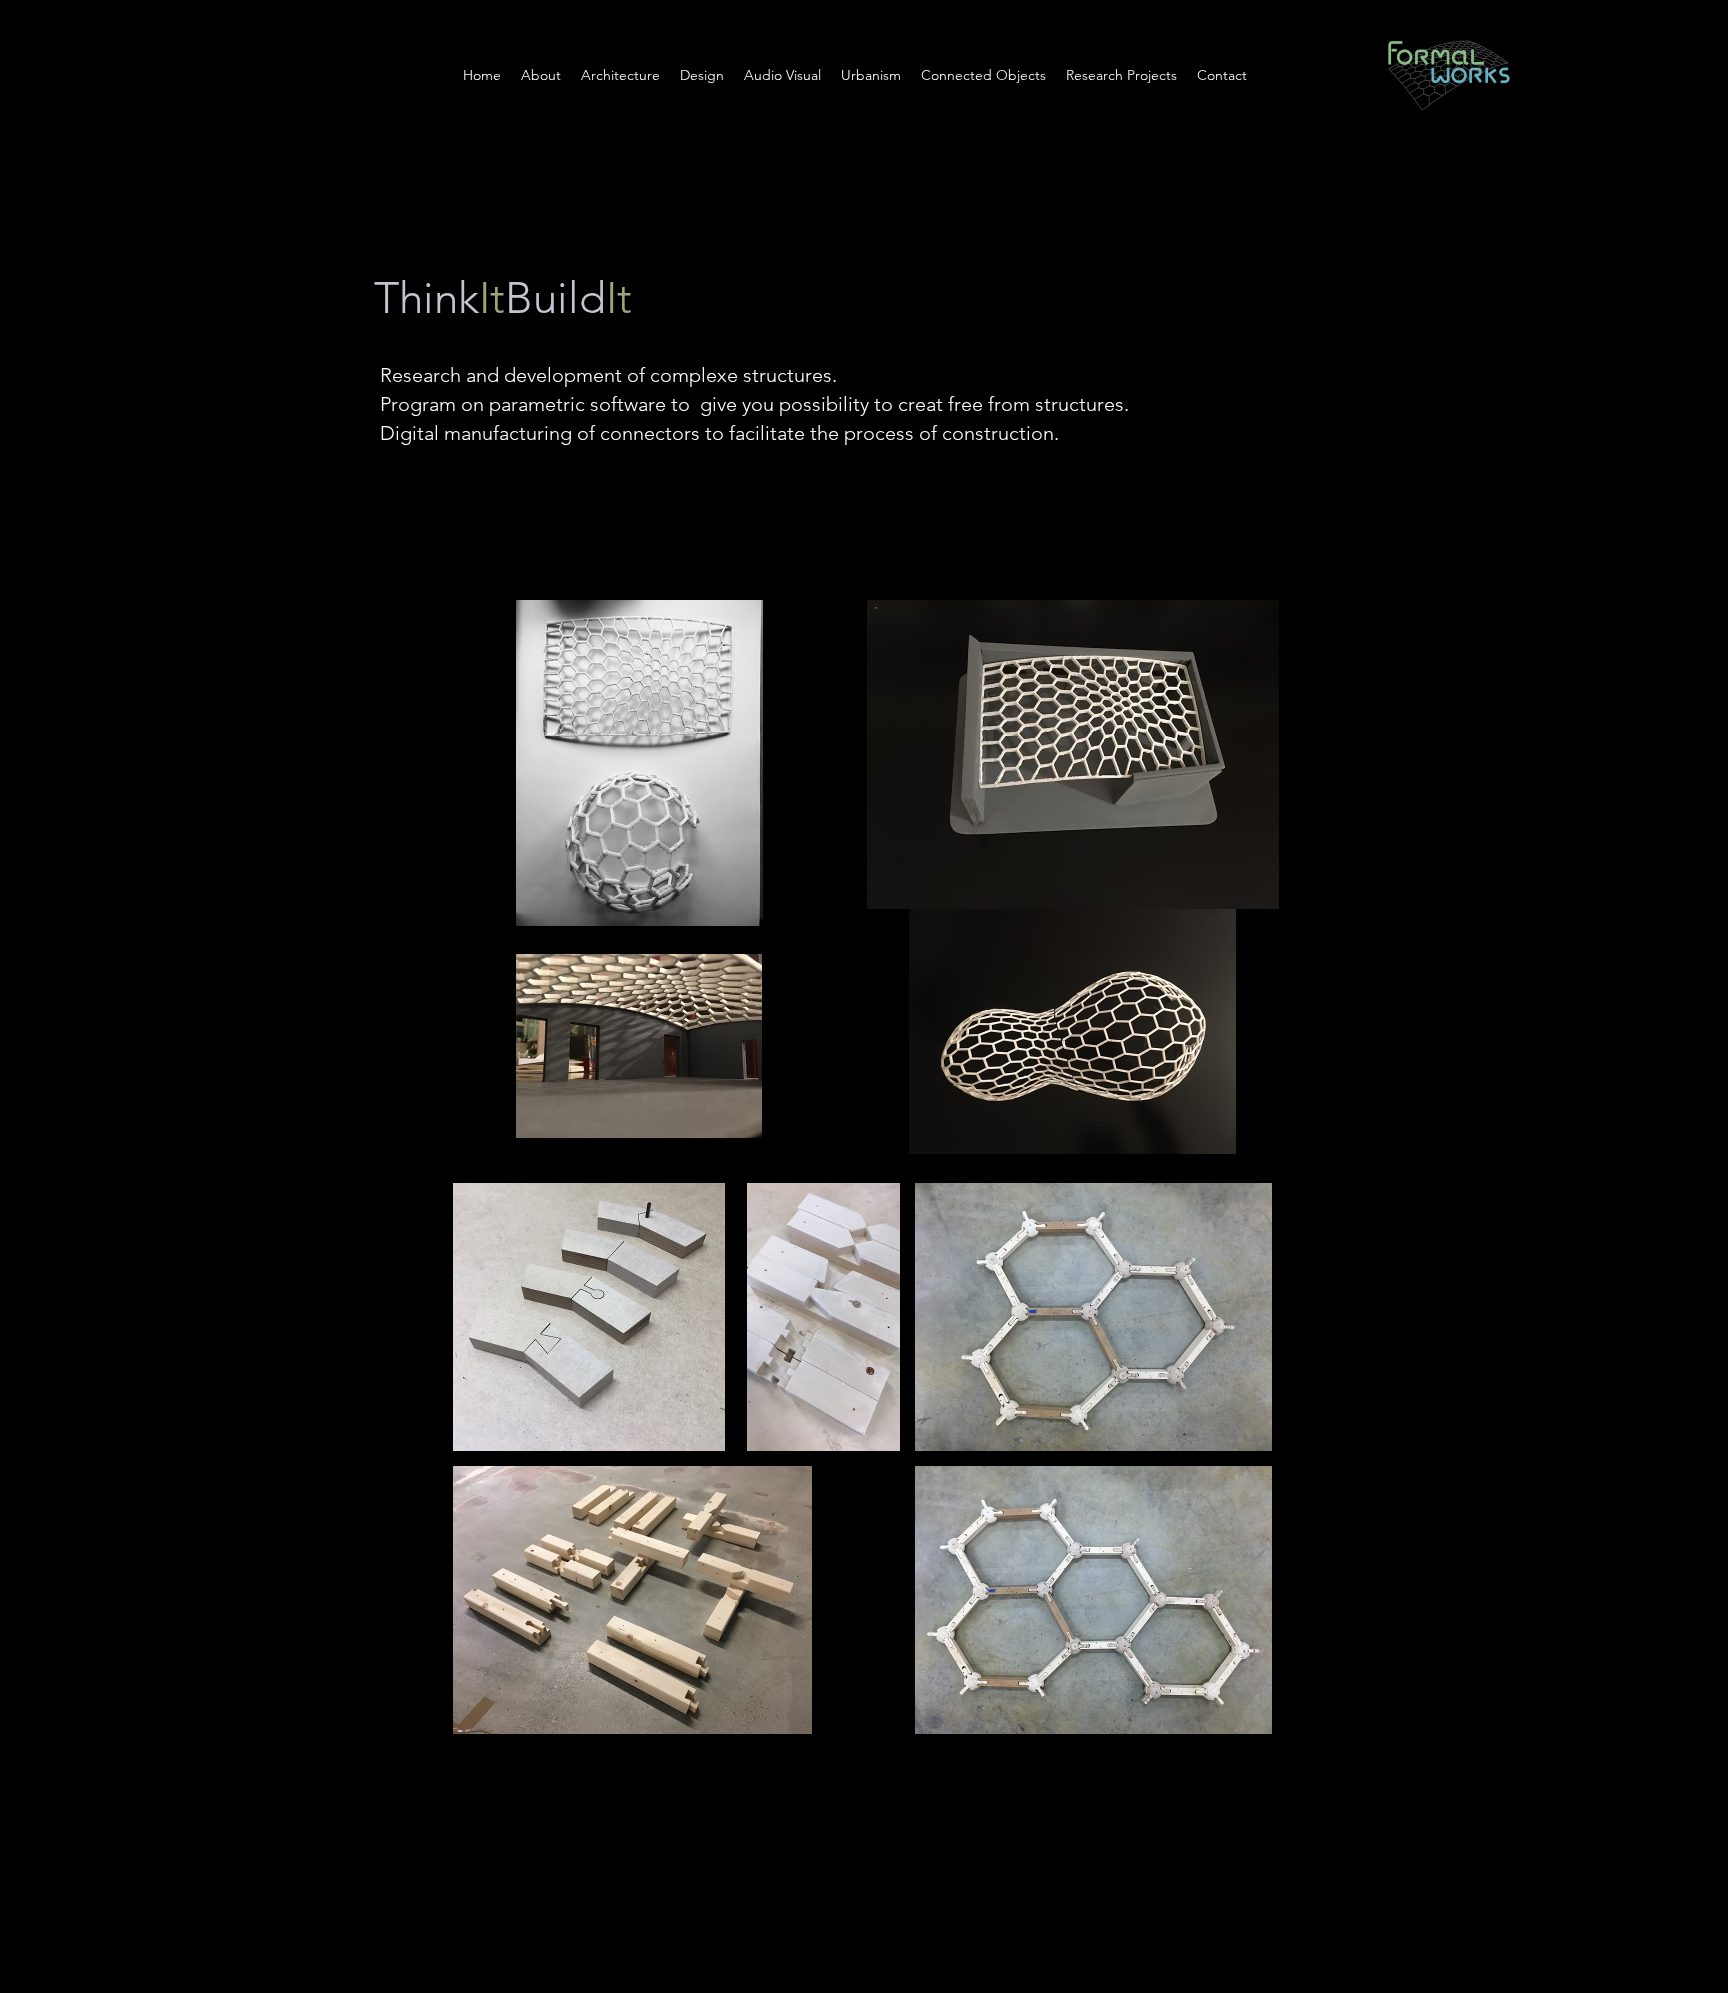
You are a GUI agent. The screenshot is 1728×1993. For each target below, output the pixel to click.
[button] (871, 75)
